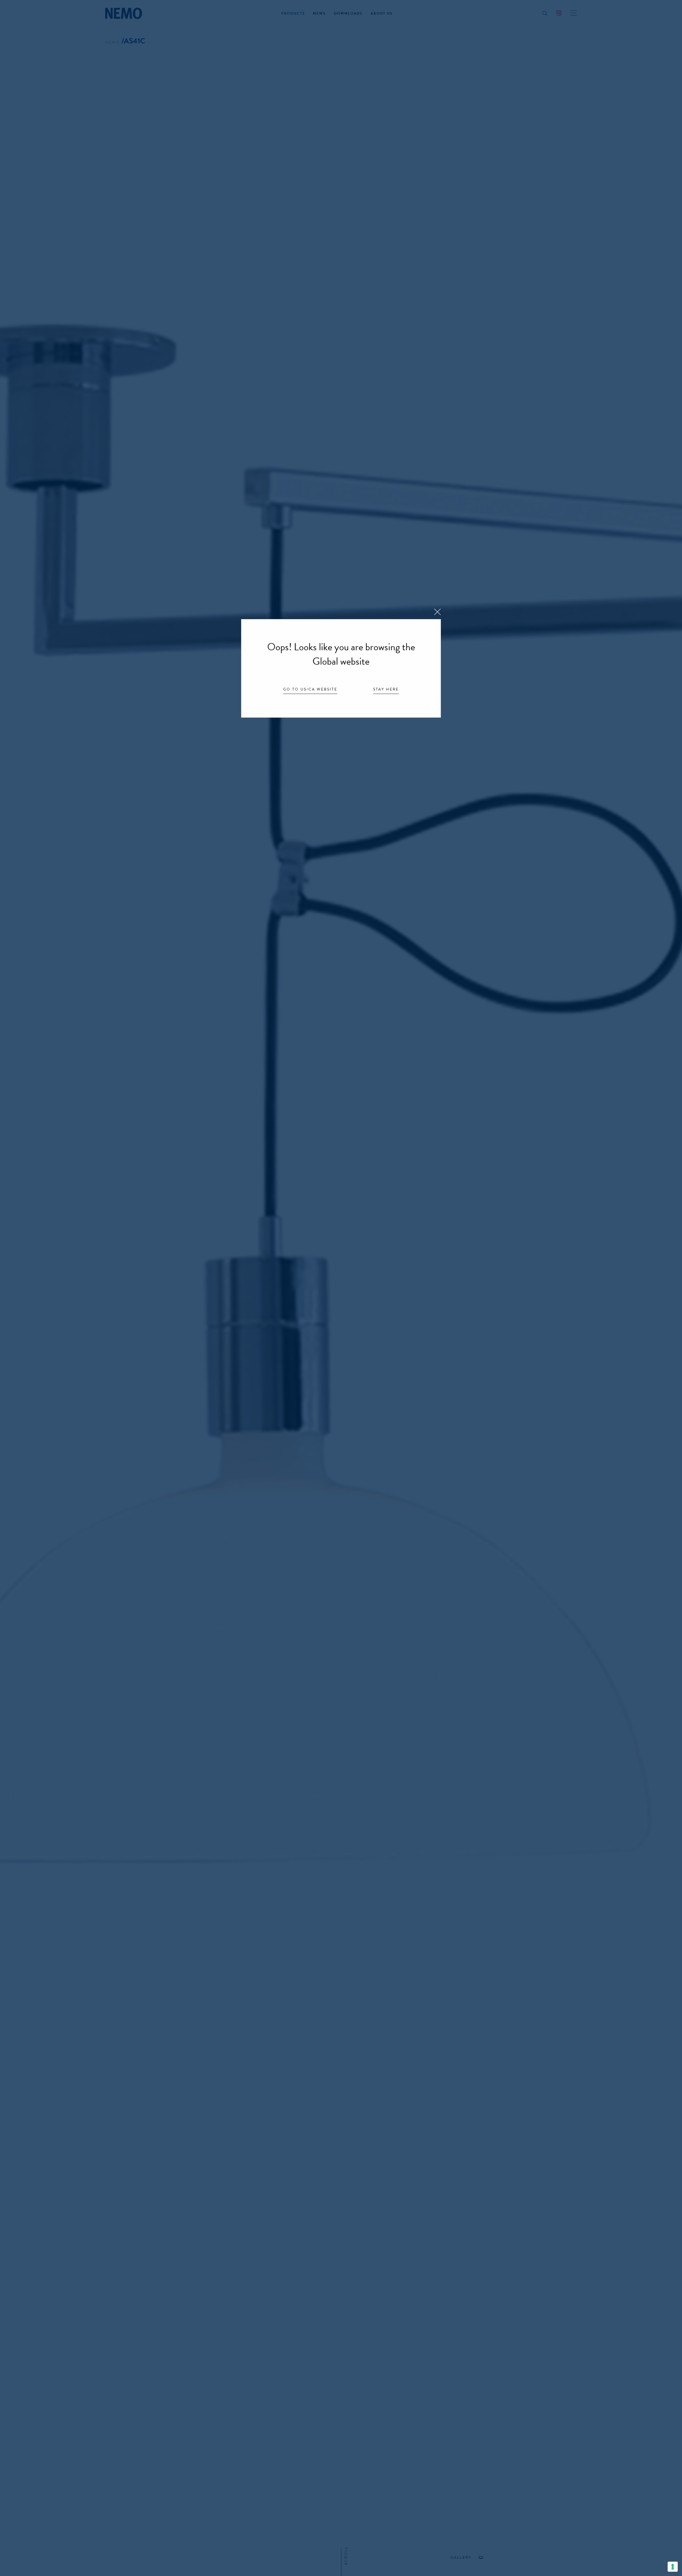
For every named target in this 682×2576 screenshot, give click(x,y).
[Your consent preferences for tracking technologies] (673, 2567)
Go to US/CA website (310, 690)
